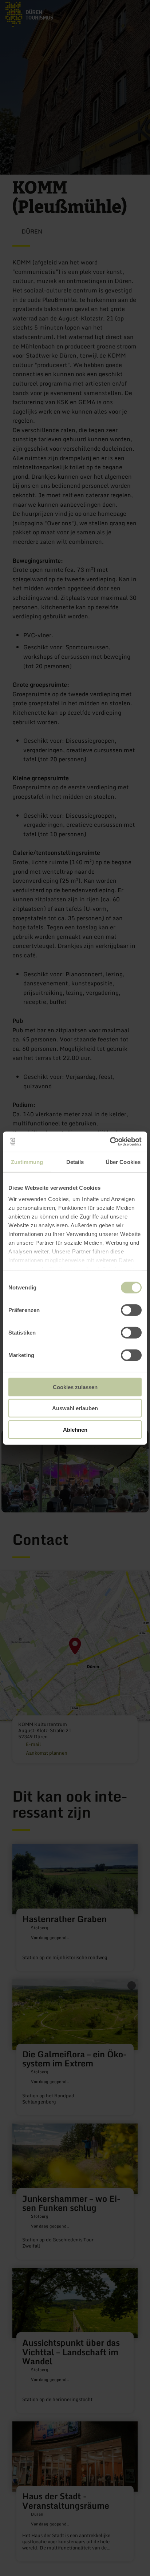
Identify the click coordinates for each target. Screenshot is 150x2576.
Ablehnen (75, 1429)
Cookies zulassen (75, 1387)
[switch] (131, 1310)
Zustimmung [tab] (27, 1162)
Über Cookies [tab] (123, 1162)
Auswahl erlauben (75, 1408)
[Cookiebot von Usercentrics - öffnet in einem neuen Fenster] (110, 1142)
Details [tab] (75, 1162)
